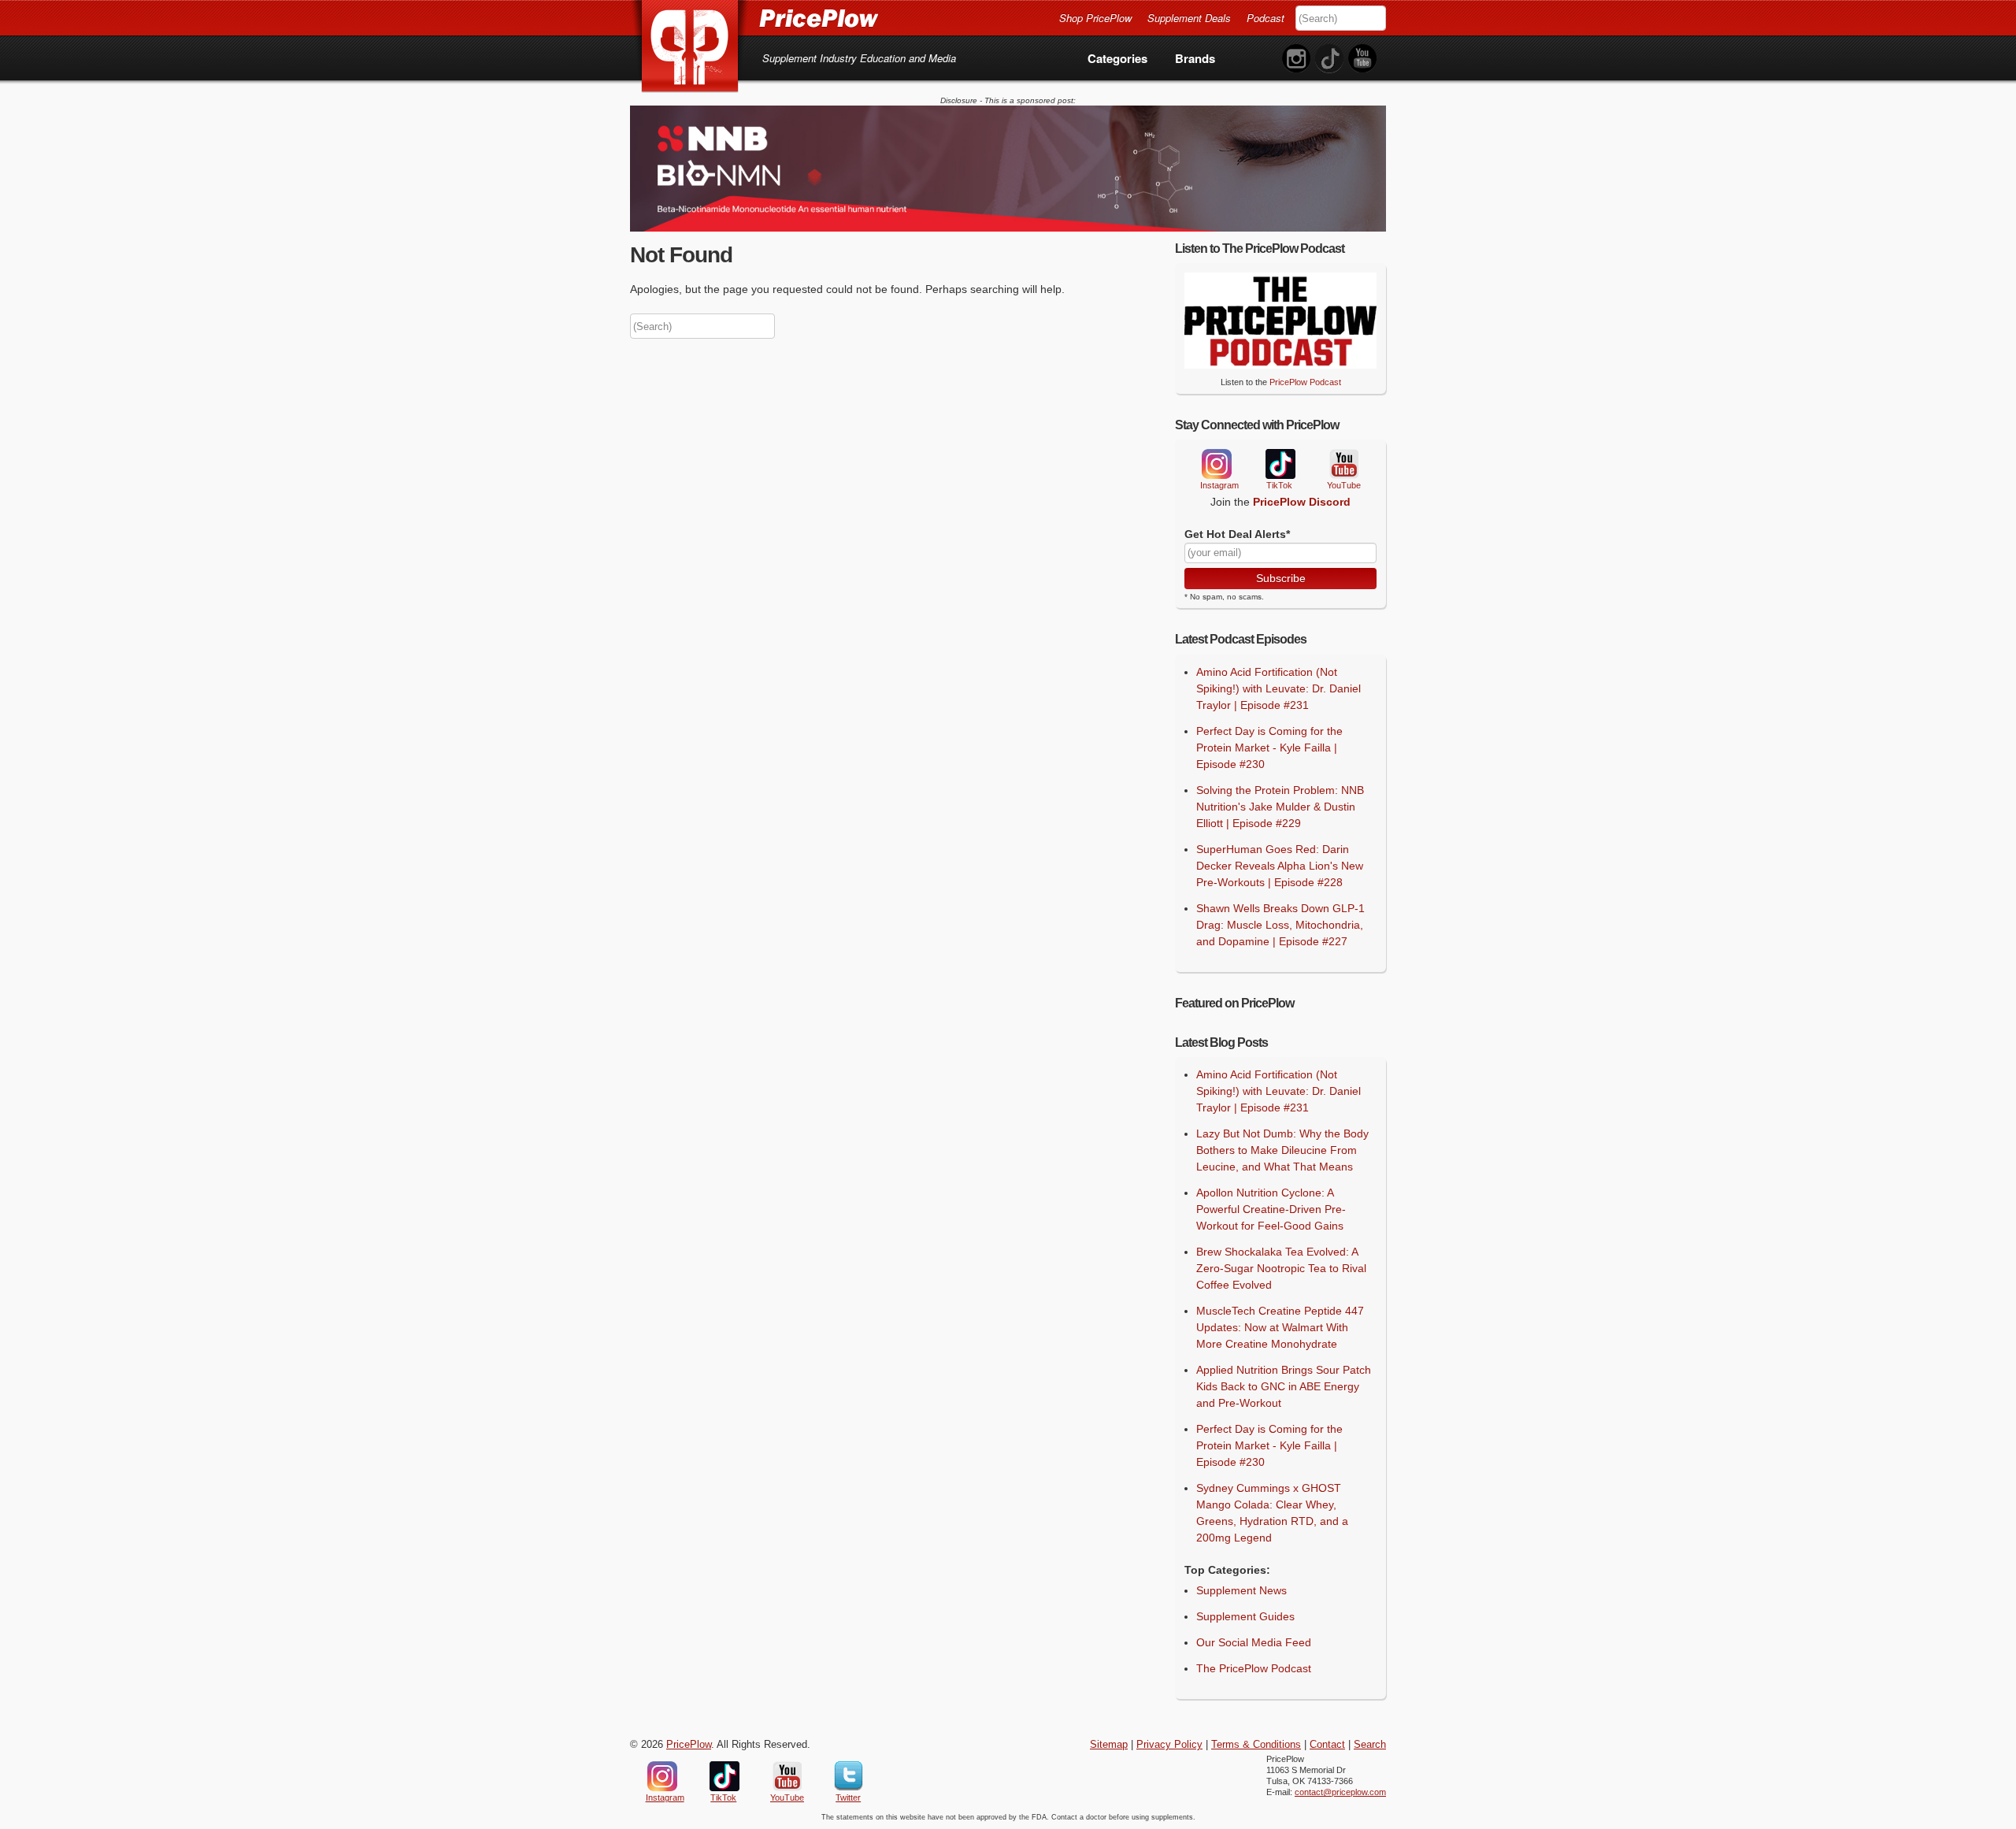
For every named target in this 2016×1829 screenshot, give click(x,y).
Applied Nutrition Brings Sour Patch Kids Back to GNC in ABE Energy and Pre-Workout (1284, 1386)
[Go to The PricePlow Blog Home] (754, 17)
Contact (1327, 1745)
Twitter (849, 1776)
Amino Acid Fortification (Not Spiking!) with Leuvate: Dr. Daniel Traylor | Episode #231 (1279, 688)
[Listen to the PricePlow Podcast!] (1280, 365)
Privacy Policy (1169, 1745)
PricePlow (689, 1745)
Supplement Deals (1189, 18)
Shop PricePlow (1095, 18)
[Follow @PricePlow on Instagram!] (1296, 59)
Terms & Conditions (1256, 1745)
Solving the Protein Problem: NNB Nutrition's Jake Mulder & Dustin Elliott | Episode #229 (1280, 807)
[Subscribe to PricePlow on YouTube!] (1362, 59)
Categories (1117, 58)
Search (1370, 1745)
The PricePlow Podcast (1254, 1668)
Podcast (1266, 18)
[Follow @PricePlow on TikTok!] (1329, 59)
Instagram (1216, 464)
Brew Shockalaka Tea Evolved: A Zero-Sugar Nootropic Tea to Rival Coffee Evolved (1281, 1268)
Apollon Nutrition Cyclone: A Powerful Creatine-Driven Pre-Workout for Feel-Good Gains (1271, 1209)
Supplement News (1241, 1590)
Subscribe (1281, 578)
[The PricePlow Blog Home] (690, 47)
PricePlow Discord (1302, 502)
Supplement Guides (1245, 1616)
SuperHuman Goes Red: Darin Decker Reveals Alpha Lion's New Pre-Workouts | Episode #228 (1280, 866)
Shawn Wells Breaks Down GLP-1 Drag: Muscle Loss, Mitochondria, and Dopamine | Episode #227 (1280, 925)
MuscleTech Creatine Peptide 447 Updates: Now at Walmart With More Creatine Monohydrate (1280, 1327)
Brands (1195, 58)
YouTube (1343, 464)
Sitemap (1109, 1745)
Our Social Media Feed (1254, 1642)
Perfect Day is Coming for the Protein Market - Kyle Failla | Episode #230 (1269, 748)
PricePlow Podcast (1305, 382)
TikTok (1280, 464)
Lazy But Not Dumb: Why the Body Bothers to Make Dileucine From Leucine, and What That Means (1282, 1150)
